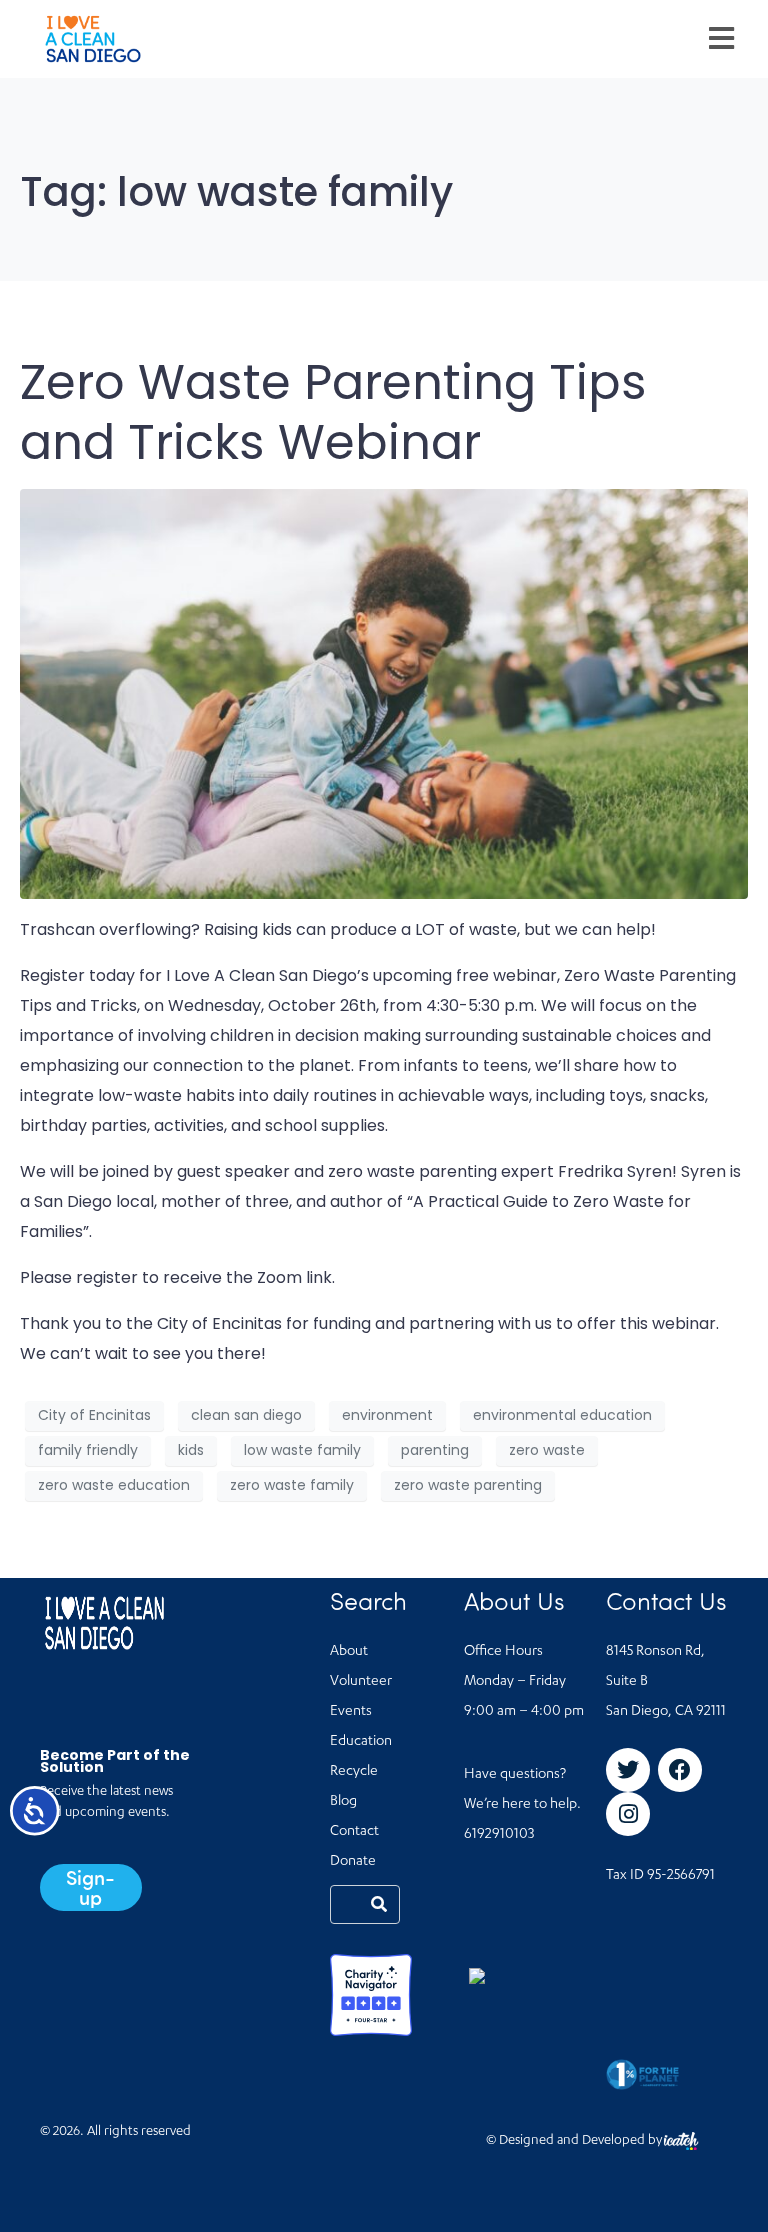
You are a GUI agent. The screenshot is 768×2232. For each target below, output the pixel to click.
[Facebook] (680, 1770)
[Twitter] (628, 1770)
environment (387, 1415)
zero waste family (292, 1485)
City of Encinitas (94, 1415)
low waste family (302, 1450)
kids (191, 1450)
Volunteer (361, 1682)
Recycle (354, 1772)
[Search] (379, 1904)
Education (361, 1742)
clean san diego (246, 1415)
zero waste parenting (468, 1485)
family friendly (88, 1450)
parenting (435, 1450)
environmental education (562, 1415)
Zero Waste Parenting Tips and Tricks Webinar (333, 412)
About (349, 1652)
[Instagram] (628, 1814)
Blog (343, 1802)
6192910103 (499, 1835)
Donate (353, 1862)
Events (351, 1712)
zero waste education (114, 1485)
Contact (354, 1832)
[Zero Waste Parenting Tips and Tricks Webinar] (384, 692)
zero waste (547, 1450)
